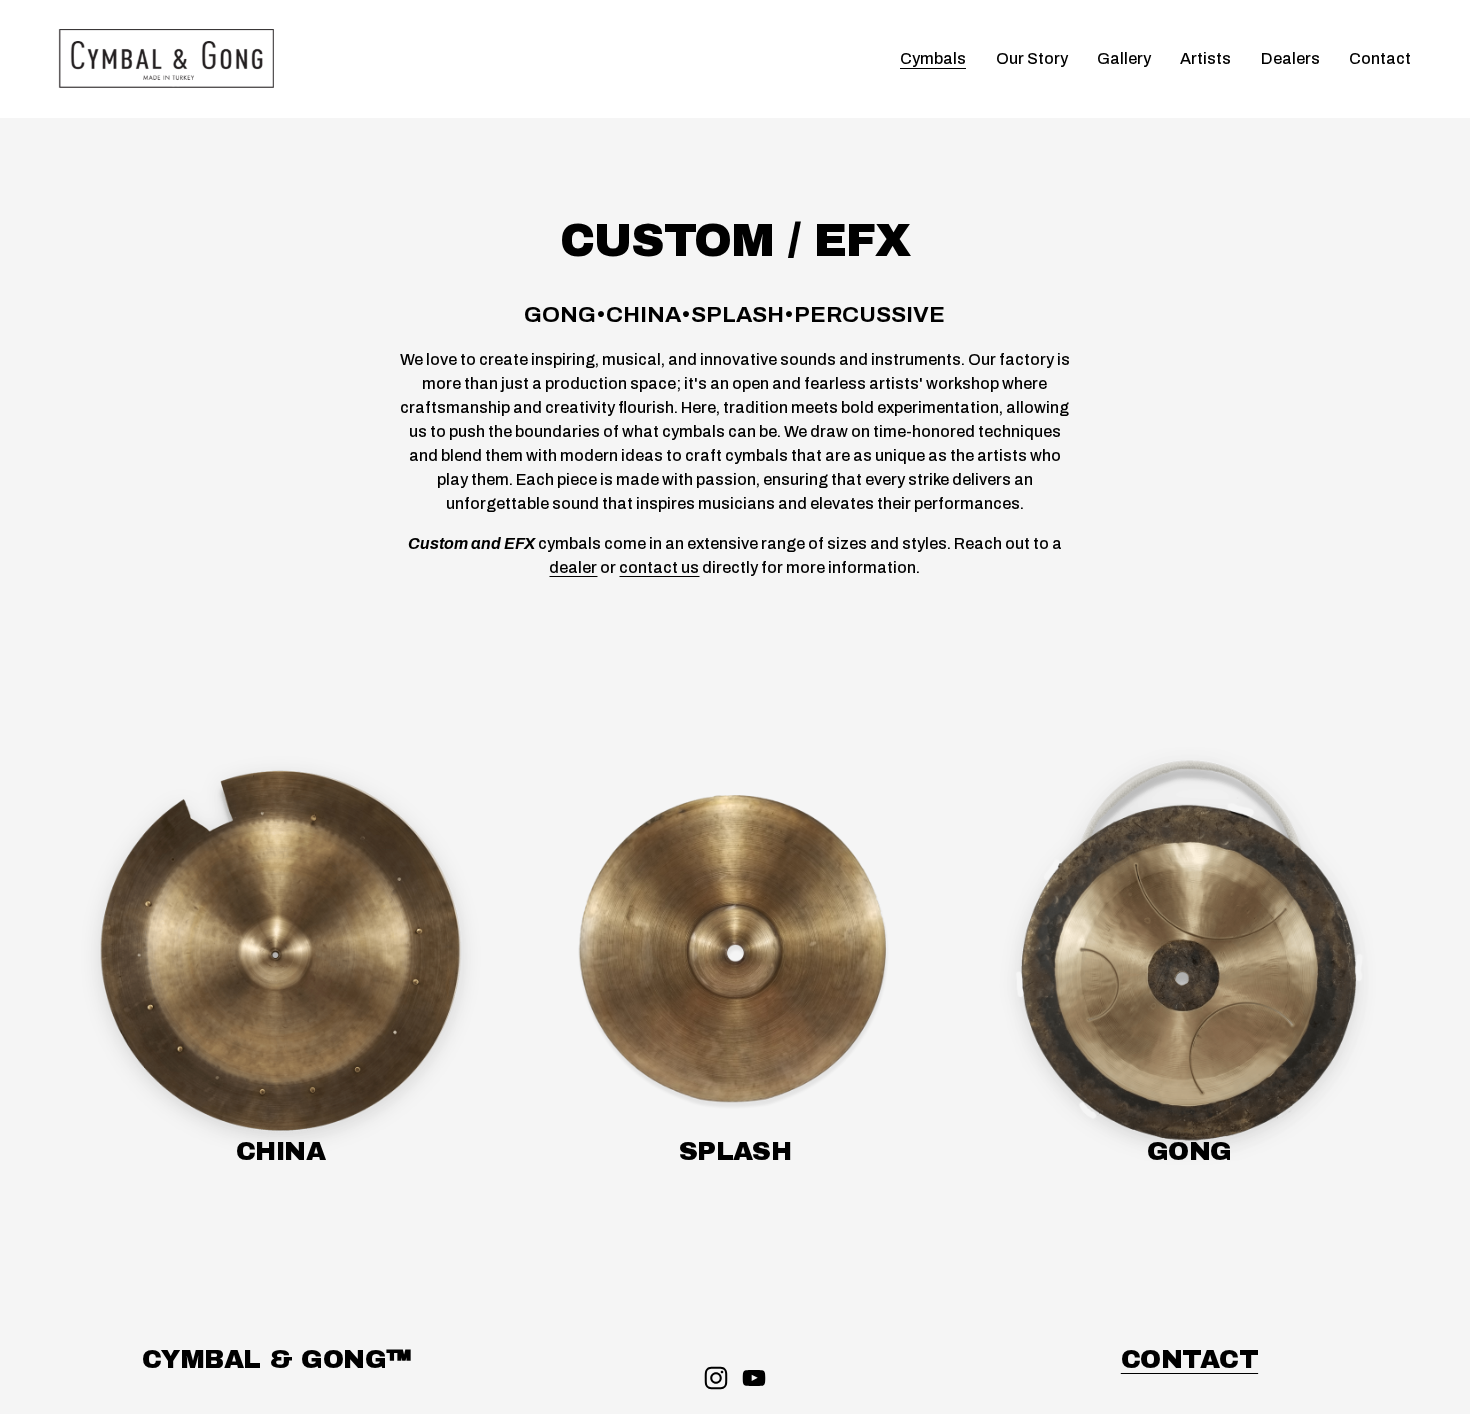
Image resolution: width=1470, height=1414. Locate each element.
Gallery (1124, 58)
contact (1189, 1359)
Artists (1205, 58)
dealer (573, 567)
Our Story (1032, 58)
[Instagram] (716, 1378)
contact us (659, 567)
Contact (1380, 58)
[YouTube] (754, 1378)
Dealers (1290, 58)
